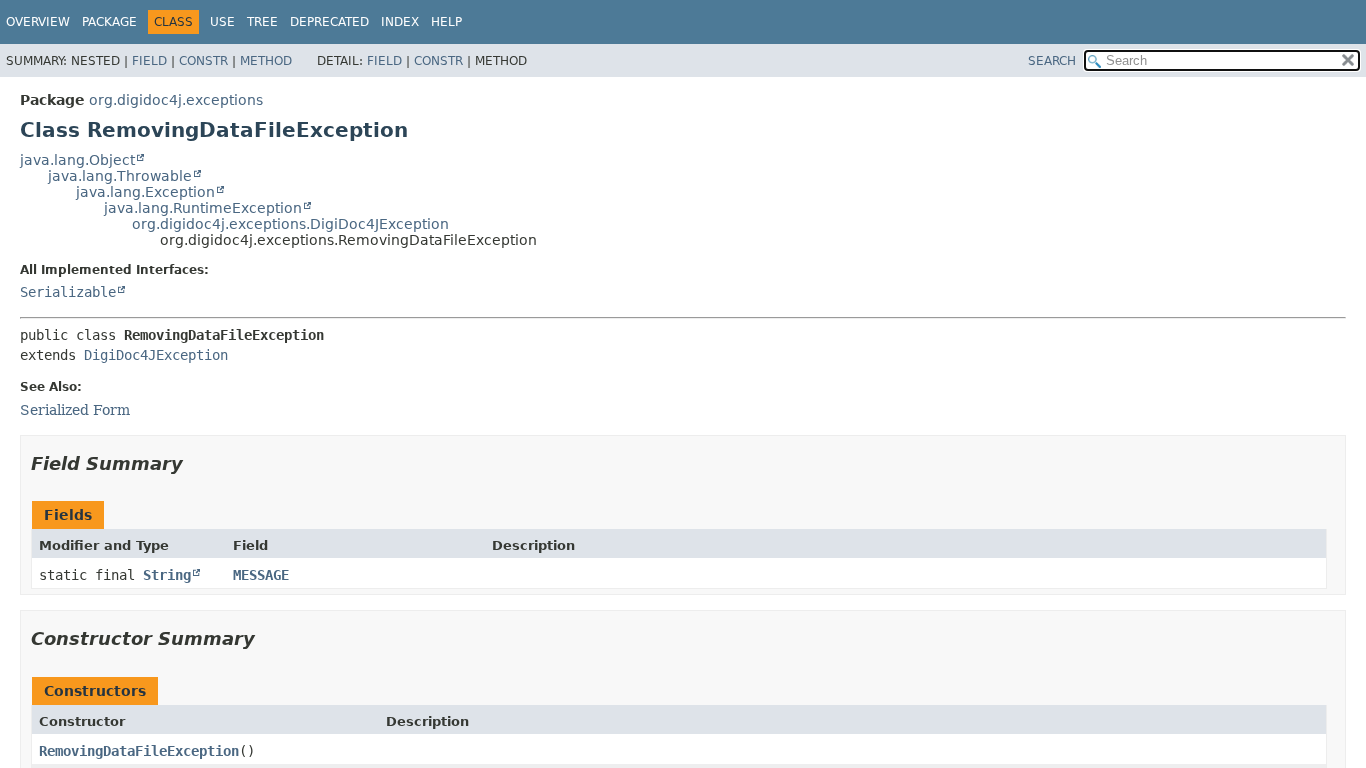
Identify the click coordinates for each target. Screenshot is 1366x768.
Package (109, 22)
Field (149, 61)
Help (446, 22)
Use (222, 22)
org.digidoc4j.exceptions (176, 100)
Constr (203, 61)
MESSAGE (261, 575)
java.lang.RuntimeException (203, 208)
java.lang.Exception (145, 192)
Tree (262, 22)
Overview (38, 22)
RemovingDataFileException (139, 751)
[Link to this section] (197, 463)
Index (400, 22)
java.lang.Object (77, 160)
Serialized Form (75, 410)
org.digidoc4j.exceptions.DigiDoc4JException (290, 224)
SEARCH (1052, 61)
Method (266, 61)
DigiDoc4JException (156, 355)
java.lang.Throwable (120, 176)
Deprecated (329, 22)
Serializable (68, 292)
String (167, 575)
